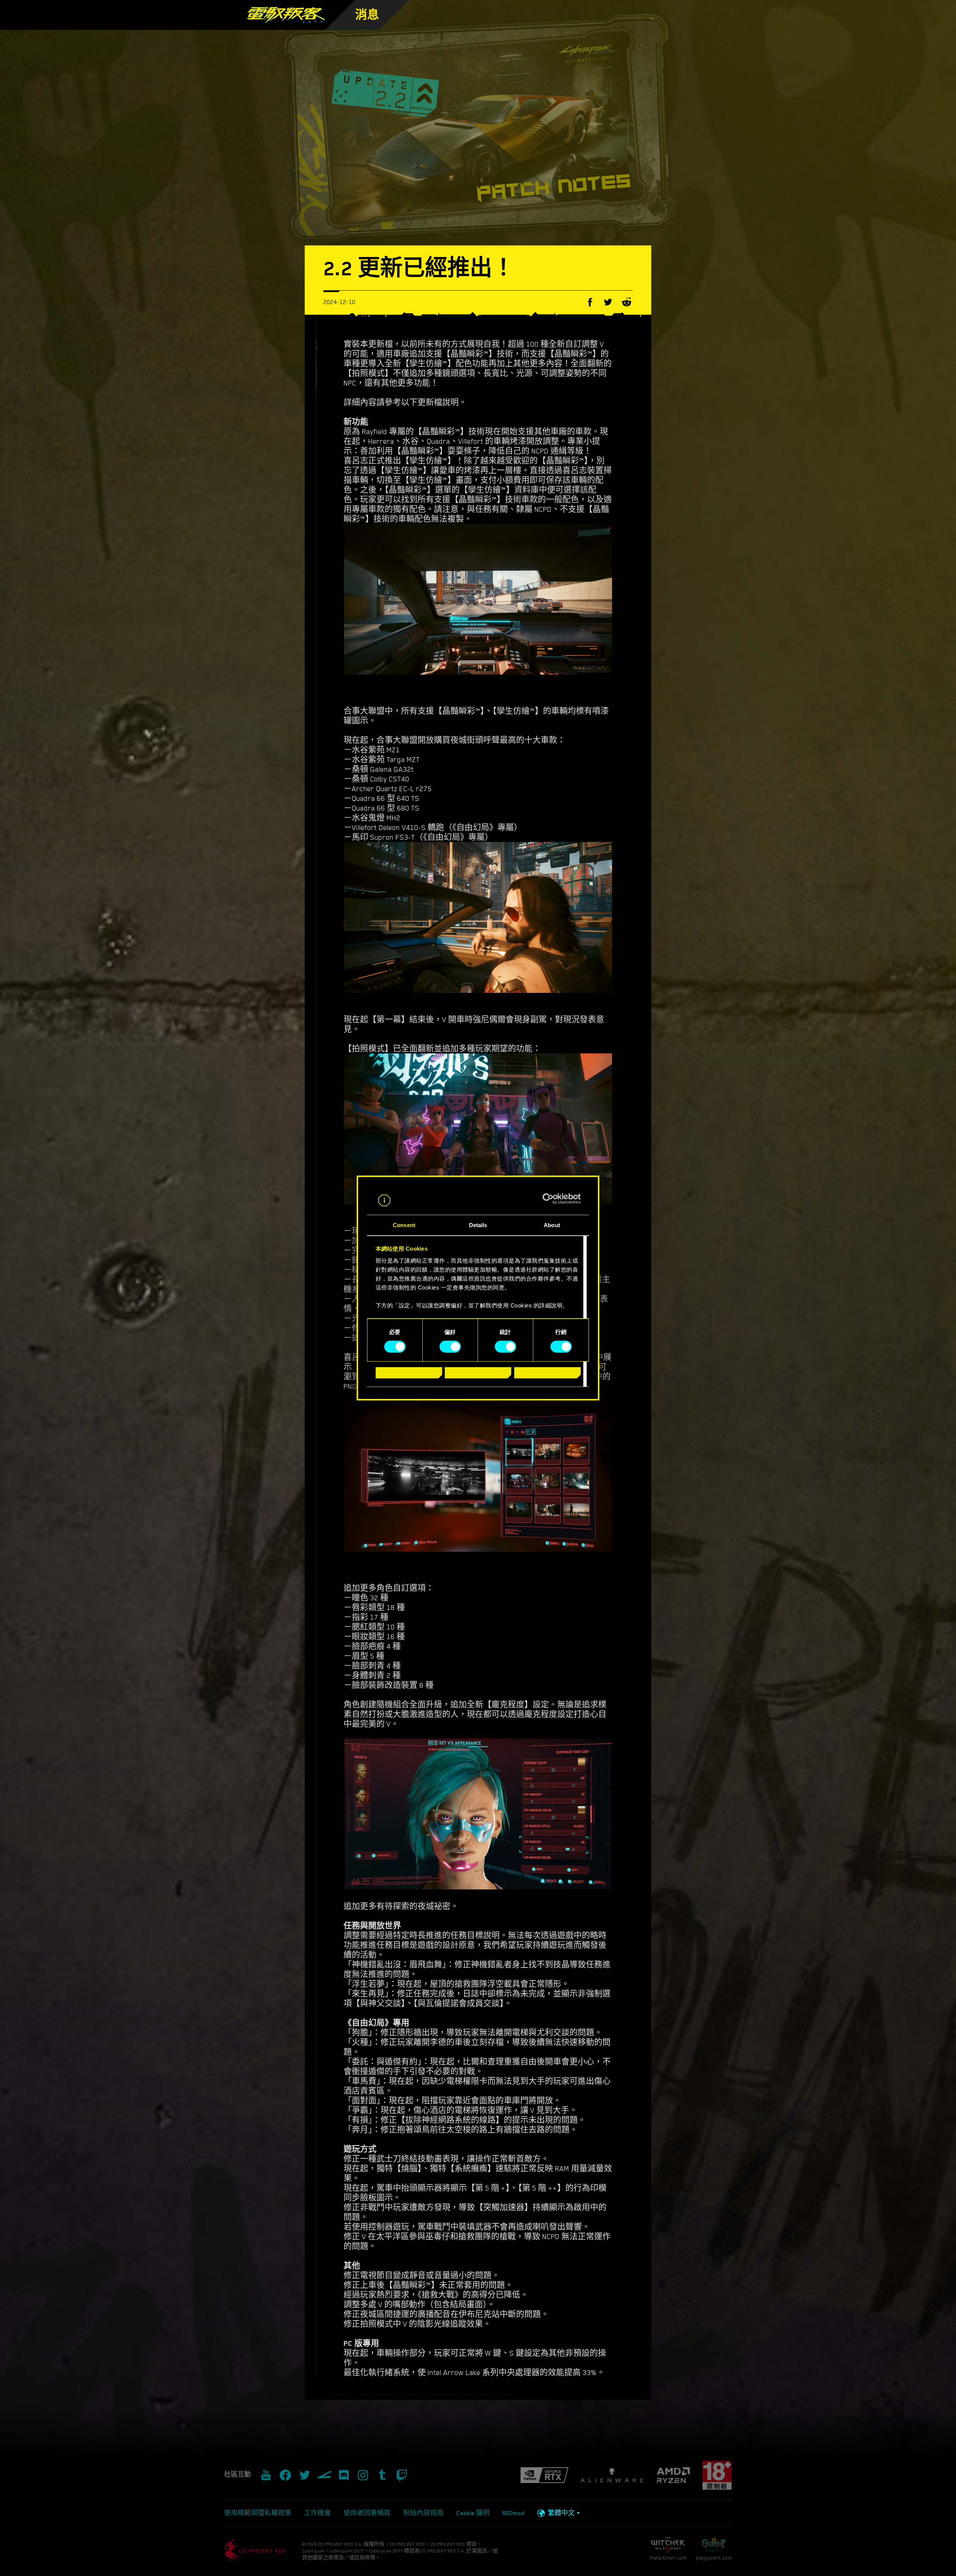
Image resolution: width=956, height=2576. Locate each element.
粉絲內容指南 (423, 2513)
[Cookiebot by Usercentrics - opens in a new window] (548, 1199)
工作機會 (317, 2513)
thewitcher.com (668, 2558)
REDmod (513, 2513)
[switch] (450, 1347)
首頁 (402, 26)
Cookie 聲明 (473, 2513)
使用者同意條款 (367, 2513)
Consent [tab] (404, 1225)
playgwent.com (714, 2558)
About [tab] (552, 1225)
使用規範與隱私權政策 (258, 2513)
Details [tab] (478, 1225)
